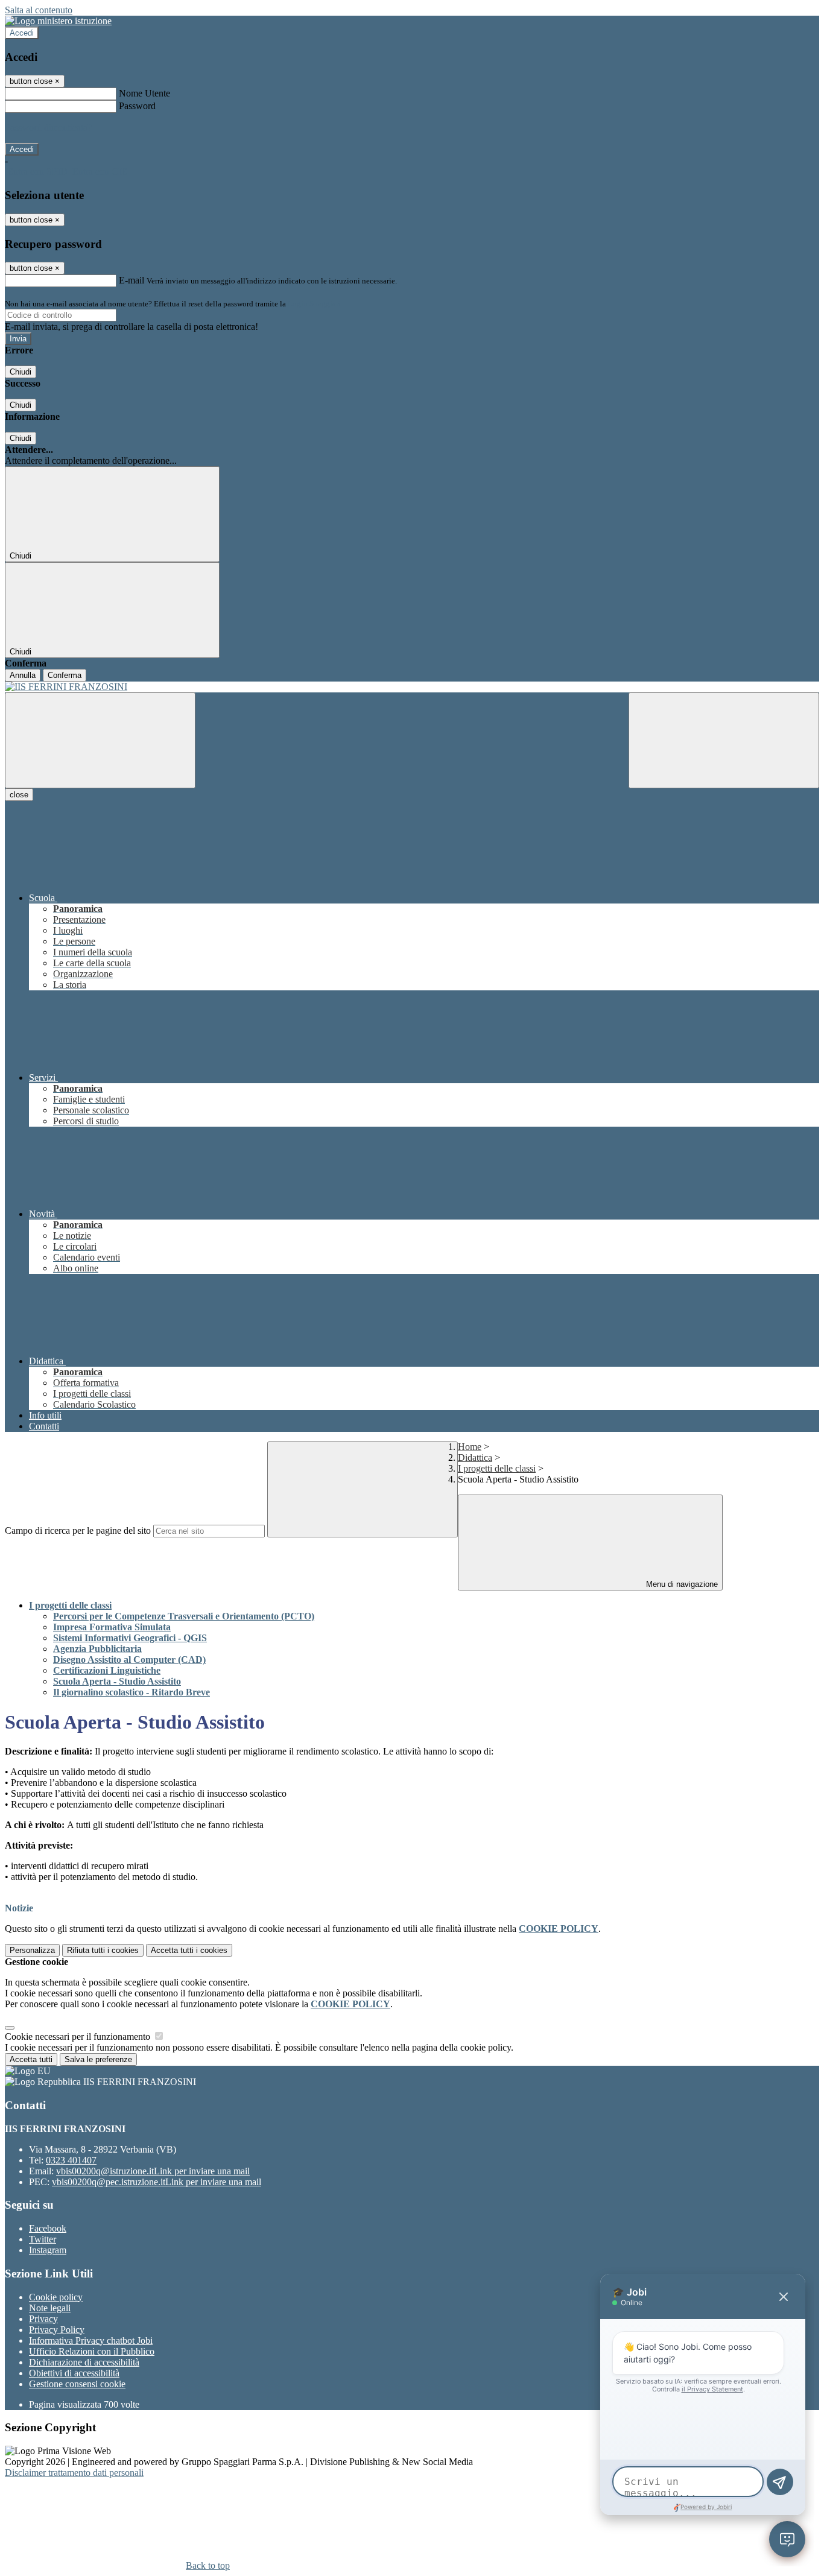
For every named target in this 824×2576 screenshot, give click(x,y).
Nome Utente (144, 93)
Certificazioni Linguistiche (107, 1670)
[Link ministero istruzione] (58, 21)
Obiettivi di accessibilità (74, 2373)
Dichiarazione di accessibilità (84, 2362)
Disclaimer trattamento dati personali (74, 2473)
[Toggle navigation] (100, 740)
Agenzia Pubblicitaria (97, 1649)
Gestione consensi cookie (77, 2384)
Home (470, 1447)
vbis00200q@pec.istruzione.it (157, 2182)
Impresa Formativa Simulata (112, 1627)
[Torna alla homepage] (412, 687)
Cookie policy (56, 2297)
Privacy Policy (57, 2330)
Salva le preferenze (98, 2059)
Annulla (23, 675)
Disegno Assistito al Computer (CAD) (129, 1660)
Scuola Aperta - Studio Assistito (117, 1681)
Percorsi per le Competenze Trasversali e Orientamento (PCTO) (184, 1616)
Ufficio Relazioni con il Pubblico (92, 2351)
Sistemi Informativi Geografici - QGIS (130, 1638)
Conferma (65, 675)
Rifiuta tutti (103, 1950)
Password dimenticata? (48, 128)
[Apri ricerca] (724, 740)
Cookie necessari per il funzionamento (79, 2036)
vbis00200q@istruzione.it (153, 2171)
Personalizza (32, 1950)
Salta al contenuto (39, 10)
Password (137, 106)
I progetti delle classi (497, 1468)
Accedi (22, 33)
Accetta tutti (189, 1950)
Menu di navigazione (681, 1584)
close (19, 795)
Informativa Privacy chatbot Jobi (91, 2340)
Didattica (475, 1457)
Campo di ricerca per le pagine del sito (78, 1530)
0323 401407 (71, 2160)
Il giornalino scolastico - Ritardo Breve (132, 1692)
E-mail (132, 280)
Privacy (43, 2319)
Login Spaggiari (314, 304)
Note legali (50, 2308)
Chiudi (21, 372)
